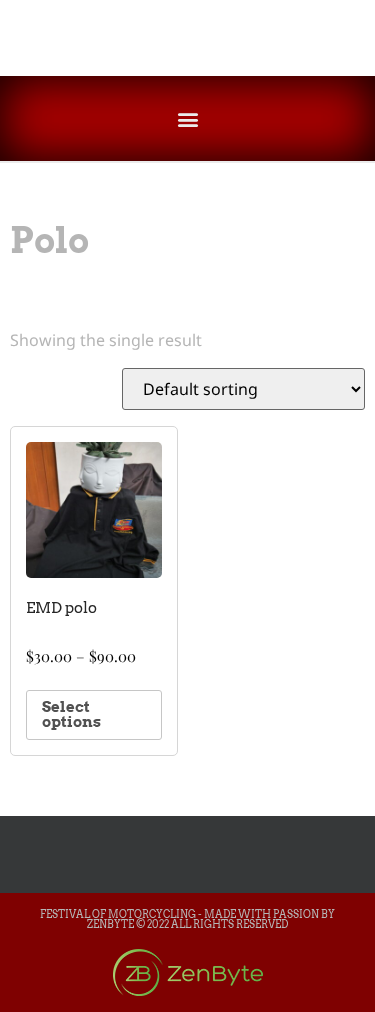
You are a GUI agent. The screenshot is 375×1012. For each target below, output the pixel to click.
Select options (71, 714)
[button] (187, 118)
